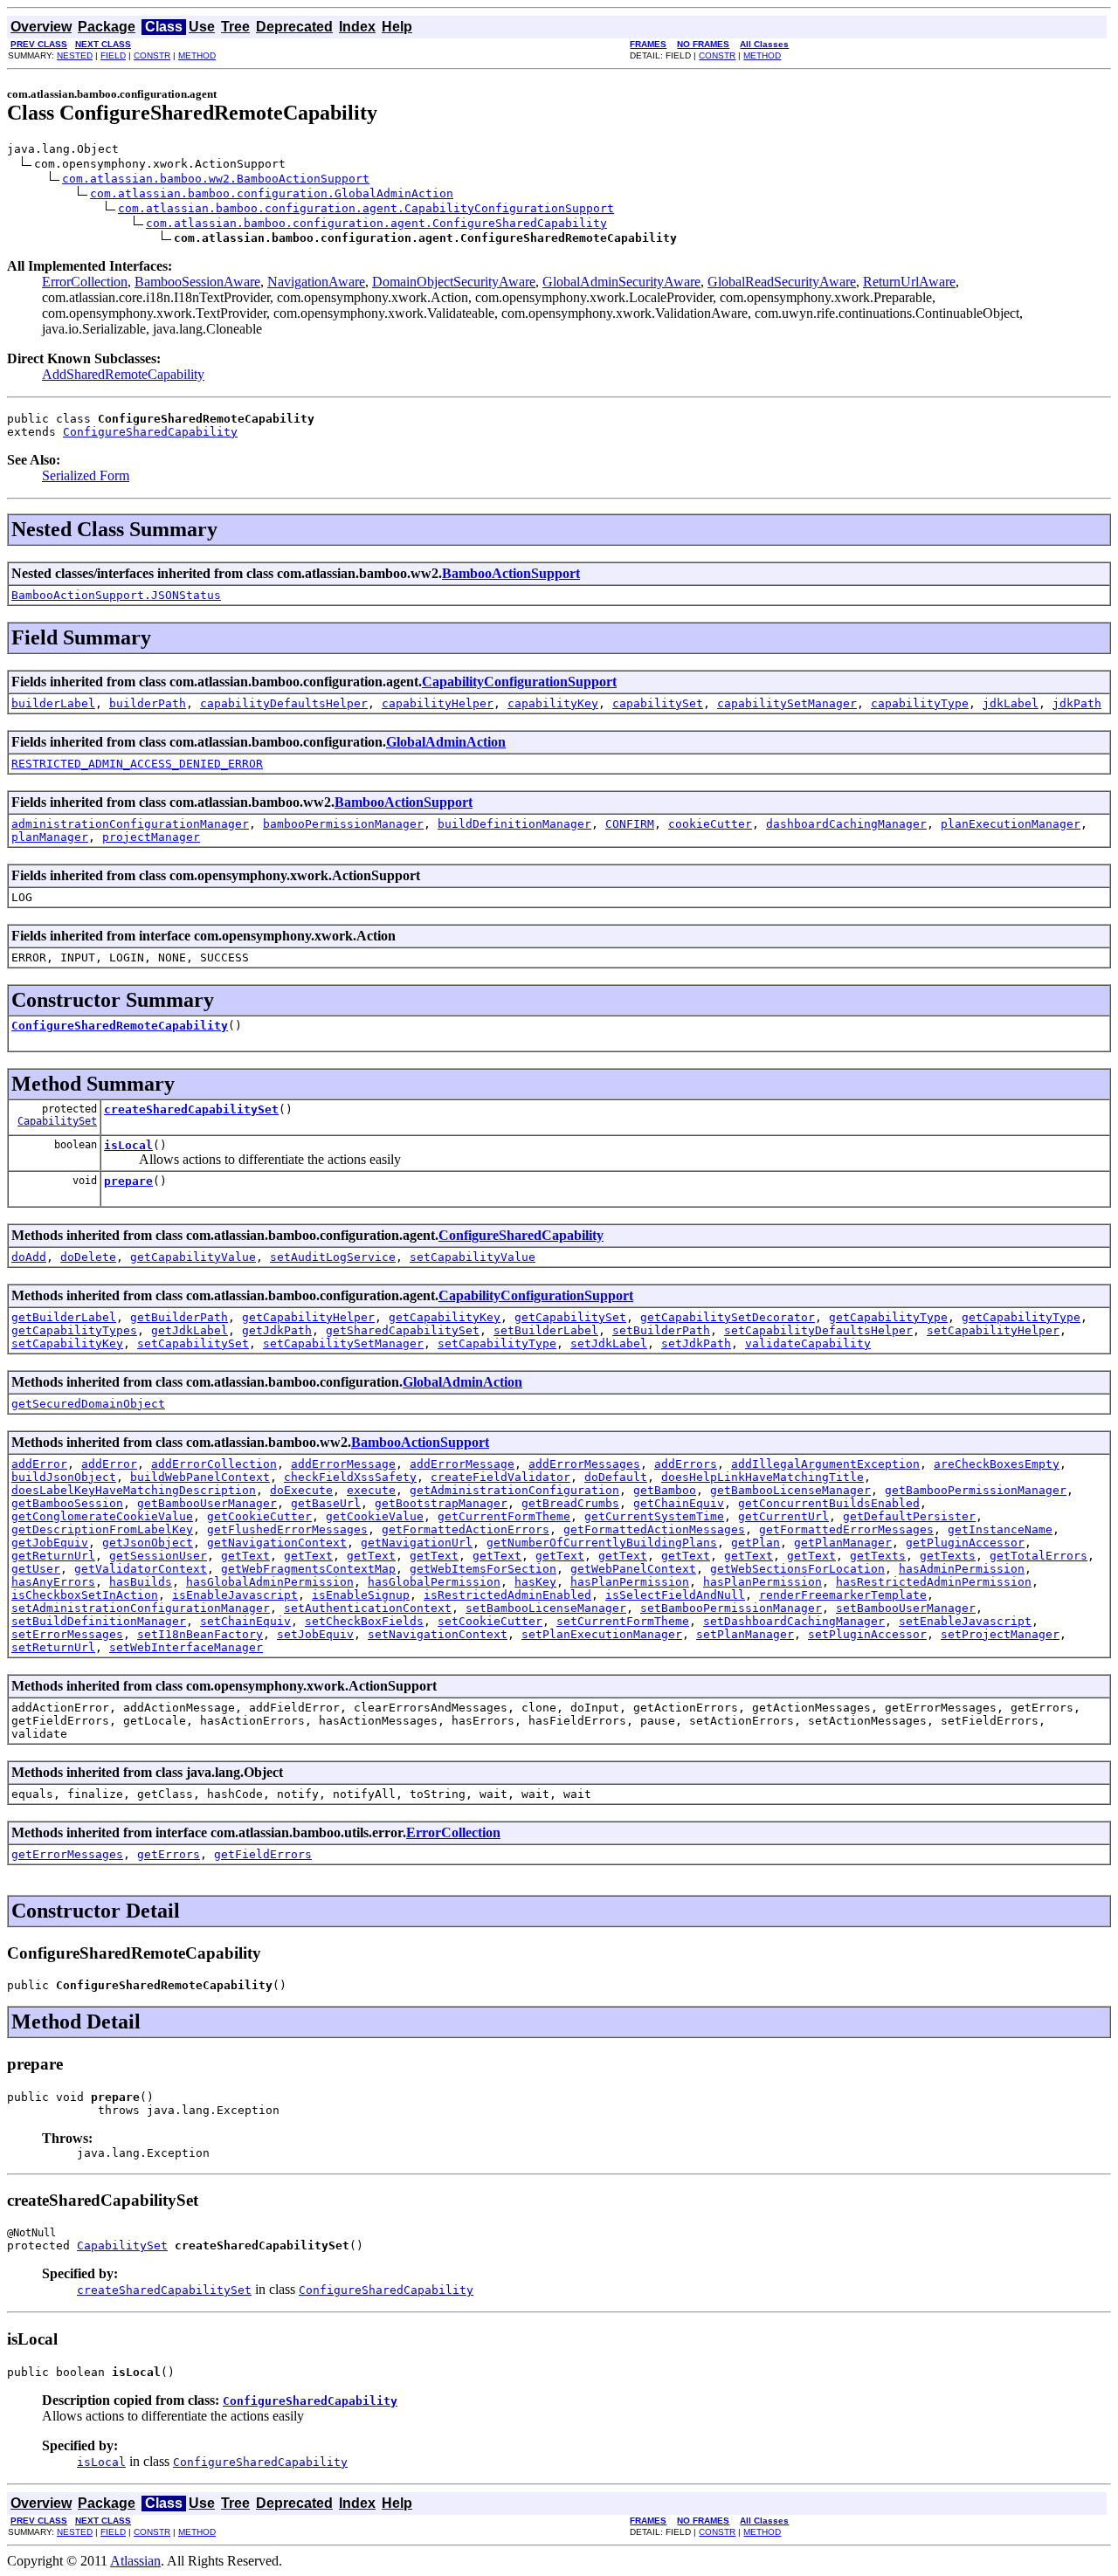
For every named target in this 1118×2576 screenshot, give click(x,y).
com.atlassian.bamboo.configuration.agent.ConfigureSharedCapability (376, 223)
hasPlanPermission (630, 1582)
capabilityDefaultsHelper (284, 703)
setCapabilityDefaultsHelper (818, 1330)
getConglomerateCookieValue (102, 1516)
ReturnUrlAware (909, 282)
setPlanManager (745, 1634)
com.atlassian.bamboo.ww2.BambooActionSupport (216, 179)
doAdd (29, 1257)
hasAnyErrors (53, 1582)
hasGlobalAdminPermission (270, 1582)
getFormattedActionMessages (654, 1529)
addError (39, 1464)
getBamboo (665, 1490)
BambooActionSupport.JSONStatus (116, 595)
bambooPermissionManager (343, 824)
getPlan (756, 1543)
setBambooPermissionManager (731, 1608)
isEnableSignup (361, 1595)
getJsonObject (148, 1543)
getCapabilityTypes (74, 1330)
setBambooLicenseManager (546, 1608)
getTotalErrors (1039, 1556)
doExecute (301, 1490)
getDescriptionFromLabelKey (102, 1529)
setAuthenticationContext (368, 1608)
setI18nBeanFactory (200, 1634)
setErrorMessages (67, 1634)
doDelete (88, 1257)
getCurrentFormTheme (504, 1516)
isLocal (128, 1145)
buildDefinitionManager (514, 824)
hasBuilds (141, 1582)
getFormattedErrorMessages (846, 1529)
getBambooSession (67, 1503)
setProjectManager (1000, 1634)
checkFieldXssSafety (350, 1477)
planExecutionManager (1011, 824)
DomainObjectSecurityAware (454, 282)
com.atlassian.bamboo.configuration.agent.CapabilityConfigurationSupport (366, 208)
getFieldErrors (263, 1854)
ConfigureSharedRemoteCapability (120, 1026)
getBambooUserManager (207, 1503)
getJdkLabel (190, 1330)
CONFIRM (630, 824)
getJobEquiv (50, 1543)
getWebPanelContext (633, 1569)
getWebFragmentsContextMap (308, 1569)
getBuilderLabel (64, 1317)
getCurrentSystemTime (654, 1516)
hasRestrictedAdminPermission (934, 1582)
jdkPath (1077, 703)
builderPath (148, 703)
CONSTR (152, 55)
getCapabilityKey (445, 1317)
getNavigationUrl (417, 1543)
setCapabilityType (497, 1343)
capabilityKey (553, 703)
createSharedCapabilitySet (191, 1109)
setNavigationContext (438, 1634)
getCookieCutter (259, 1516)
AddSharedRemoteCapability (123, 374)
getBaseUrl (326, 1503)
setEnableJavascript (965, 1621)
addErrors (686, 1464)
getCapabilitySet (570, 1317)
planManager (50, 837)
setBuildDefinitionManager (99, 1621)
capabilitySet (658, 703)
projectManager (151, 837)
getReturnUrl (53, 1556)
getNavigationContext (277, 1543)
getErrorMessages (67, 1854)
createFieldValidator (500, 1477)
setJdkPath (696, 1343)
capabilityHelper (438, 703)
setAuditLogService (333, 1257)
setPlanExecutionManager (602, 1634)
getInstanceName (1000, 1529)
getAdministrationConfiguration (514, 1490)
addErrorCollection (214, 1464)
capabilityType (920, 703)
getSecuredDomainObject (88, 1404)
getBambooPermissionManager (976, 1490)
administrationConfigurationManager (130, 824)
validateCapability (808, 1343)
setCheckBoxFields (364, 1621)
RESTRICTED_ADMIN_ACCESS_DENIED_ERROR (137, 764)
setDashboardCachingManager (794, 1621)
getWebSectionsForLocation (797, 1569)
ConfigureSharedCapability (150, 432)
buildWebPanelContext (200, 1477)
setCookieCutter (490, 1621)
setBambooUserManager (906, 1608)
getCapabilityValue (193, 1257)
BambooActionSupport (511, 573)
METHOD (197, 55)
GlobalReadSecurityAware (782, 282)
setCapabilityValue (473, 1257)
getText (245, 1556)
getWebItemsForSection (483, 1569)
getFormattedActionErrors (466, 1529)
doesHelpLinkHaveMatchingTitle (763, 1477)
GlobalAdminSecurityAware (621, 282)
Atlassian (135, 2561)
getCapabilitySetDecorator (728, 1317)
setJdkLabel (609, 1343)
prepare (128, 1181)
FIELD (113, 55)
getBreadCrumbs (570, 1503)
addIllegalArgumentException (825, 1464)
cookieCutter (710, 824)
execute (371, 1490)
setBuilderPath (661, 1330)
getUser (36, 1569)
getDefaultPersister (909, 1516)
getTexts (878, 1556)
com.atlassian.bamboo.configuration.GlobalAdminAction (272, 193)
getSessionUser (158, 1556)
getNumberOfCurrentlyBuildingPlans (602, 1543)
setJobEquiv (315, 1634)
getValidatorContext (141, 1569)
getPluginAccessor (965, 1543)
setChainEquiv (245, 1621)
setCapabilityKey (67, 1343)
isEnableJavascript (235, 1595)
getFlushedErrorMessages (287, 1529)
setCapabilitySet (193, 1343)
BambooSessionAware (197, 282)
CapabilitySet (57, 1121)
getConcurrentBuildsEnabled (829, 1503)
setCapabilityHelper (993, 1330)
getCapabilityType (888, 1317)
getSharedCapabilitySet (403, 1330)
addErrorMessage (343, 1464)
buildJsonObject (64, 1477)
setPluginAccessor (867, 1634)
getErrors (169, 1854)
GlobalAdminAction (446, 742)
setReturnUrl (53, 1647)
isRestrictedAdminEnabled (507, 1595)
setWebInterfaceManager (186, 1647)
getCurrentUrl (783, 1516)
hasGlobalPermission (434, 1582)
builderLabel (53, 703)
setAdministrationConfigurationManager (141, 1608)
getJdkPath (277, 1330)
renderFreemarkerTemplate (843, 1595)
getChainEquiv (679, 1503)
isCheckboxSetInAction (85, 1595)
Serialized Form (86, 475)
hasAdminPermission (962, 1569)
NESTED (75, 55)
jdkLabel (1011, 703)
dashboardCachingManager (846, 824)
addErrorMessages (584, 1464)
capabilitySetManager (787, 703)
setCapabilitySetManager (343, 1343)
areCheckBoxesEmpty (997, 1464)
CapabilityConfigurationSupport (519, 682)
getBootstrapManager (441, 1503)
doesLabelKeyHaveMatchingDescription (134, 1490)
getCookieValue (375, 1516)
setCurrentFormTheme (623, 1621)
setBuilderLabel (546, 1330)
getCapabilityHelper (308, 1317)
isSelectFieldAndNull (675, 1595)
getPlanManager (843, 1543)
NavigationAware (316, 282)
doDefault (616, 1477)
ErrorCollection (85, 282)
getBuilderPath (179, 1317)
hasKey (535, 1582)
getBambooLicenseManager (790, 1490)
